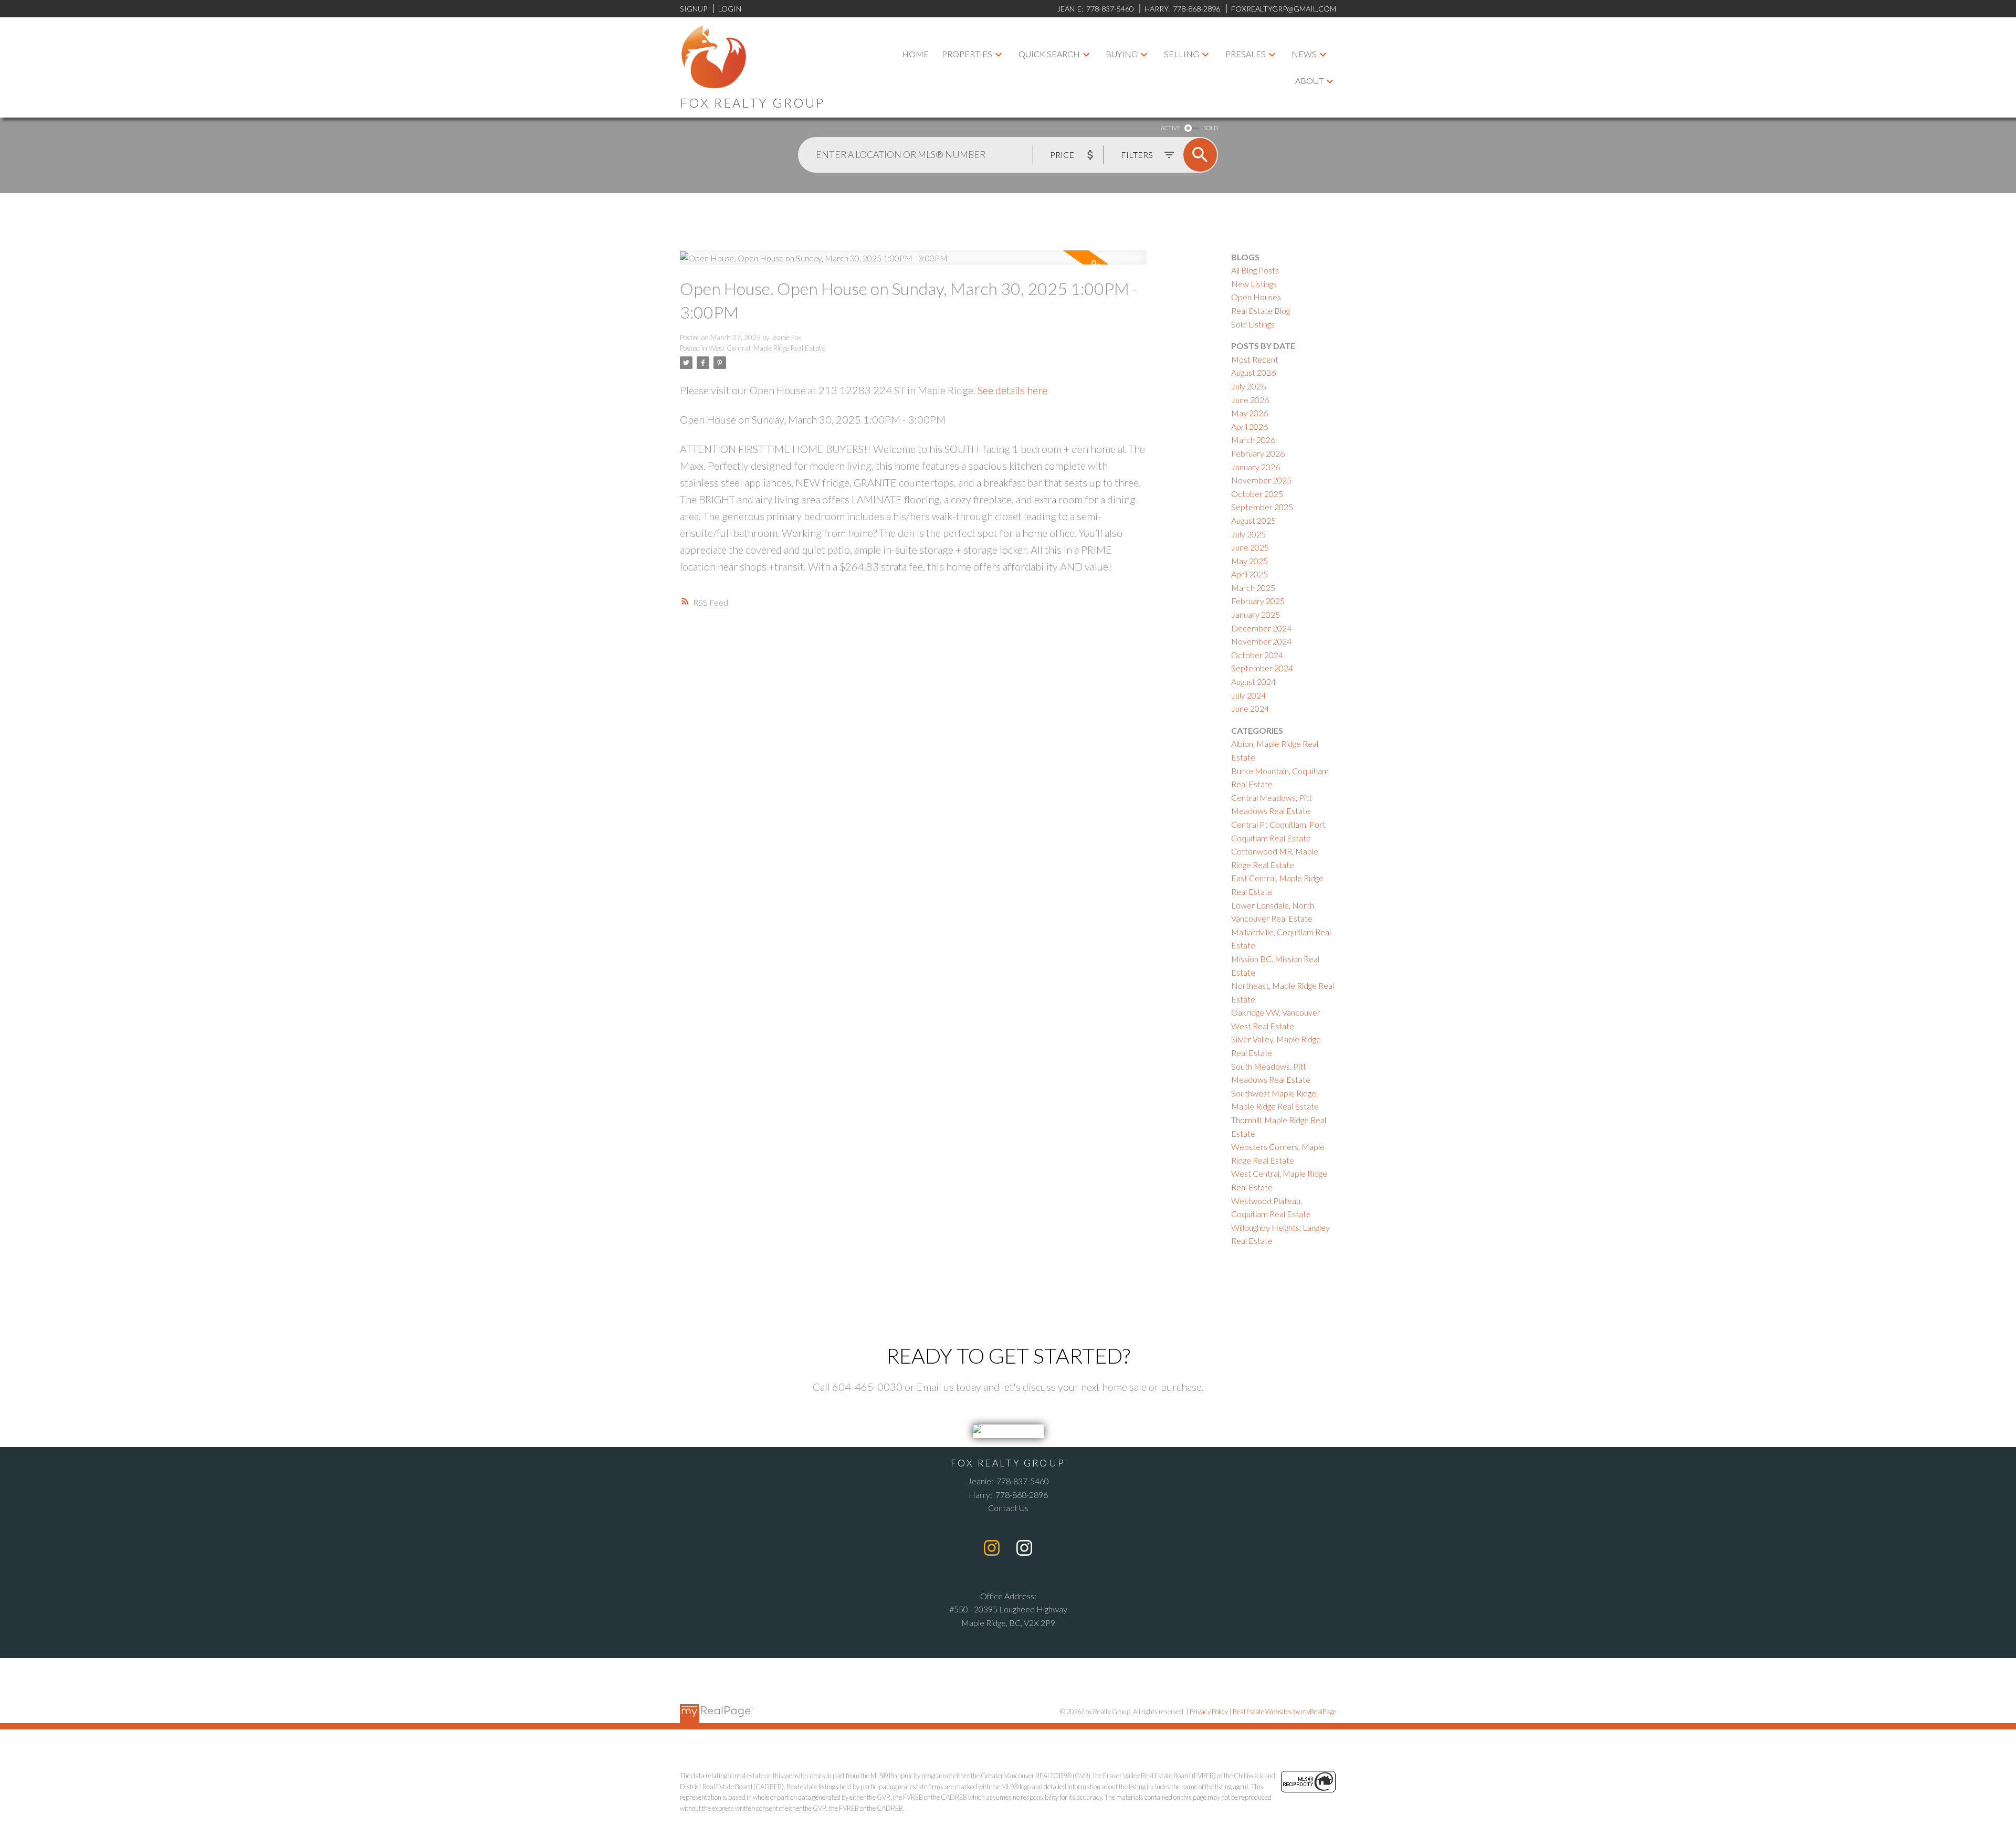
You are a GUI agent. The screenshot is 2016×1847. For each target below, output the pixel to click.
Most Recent (1255, 359)
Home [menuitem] (915, 54)
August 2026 (1253, 372)
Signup (694, 9)
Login (730, 9)
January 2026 (1256, 467)
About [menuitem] (1309, 81)
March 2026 (1253, 440)
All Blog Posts (1255, 270)
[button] (992, 1548)
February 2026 (1258, 453)
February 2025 (1258, 601)
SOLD (1211, 128)
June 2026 (1250, 400)
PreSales (1246, 54)
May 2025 (1249, 561)
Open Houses (1256, 297)
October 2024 (1257, 655)
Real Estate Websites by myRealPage (1284, 1712)
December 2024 (1261, 628)
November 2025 (1261, 480)
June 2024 (1250, 708)
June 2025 (1250, 547)
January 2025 (1256, 614)
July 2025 (1248, 534)
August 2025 (1253, 520)
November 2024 (1261, 641)
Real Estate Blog (1261, 310)
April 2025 (1249, 574)
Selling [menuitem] (1182, 54)
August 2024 (1253, 682)
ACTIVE (1170, 128)
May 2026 (1249, 413)
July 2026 (1248, 386)
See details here (1012, 390)
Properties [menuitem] (967, 54)
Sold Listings (1253, 324)
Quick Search (1049, 54)
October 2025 (1257, 494)
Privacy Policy (1209, 1712)
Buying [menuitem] (1122, 54)
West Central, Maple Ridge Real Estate (767, 348)
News (1304, 54)
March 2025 (1253, 588)
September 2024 (1262, 668)
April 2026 (1249, 426)
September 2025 (1262, 507)
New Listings (1254, 284)
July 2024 (1248, 695)
